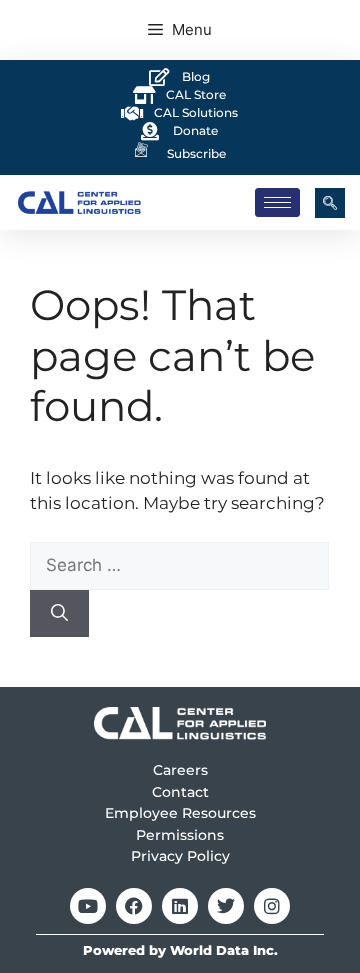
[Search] (59, 614)
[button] (330, 203)
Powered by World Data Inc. (180, 950)
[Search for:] (179, 565)
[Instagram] (272, 906)
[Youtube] (88, 906)
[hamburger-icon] (277, 202)
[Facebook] (134, 906)
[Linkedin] (180, 906)
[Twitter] (226, 906)
